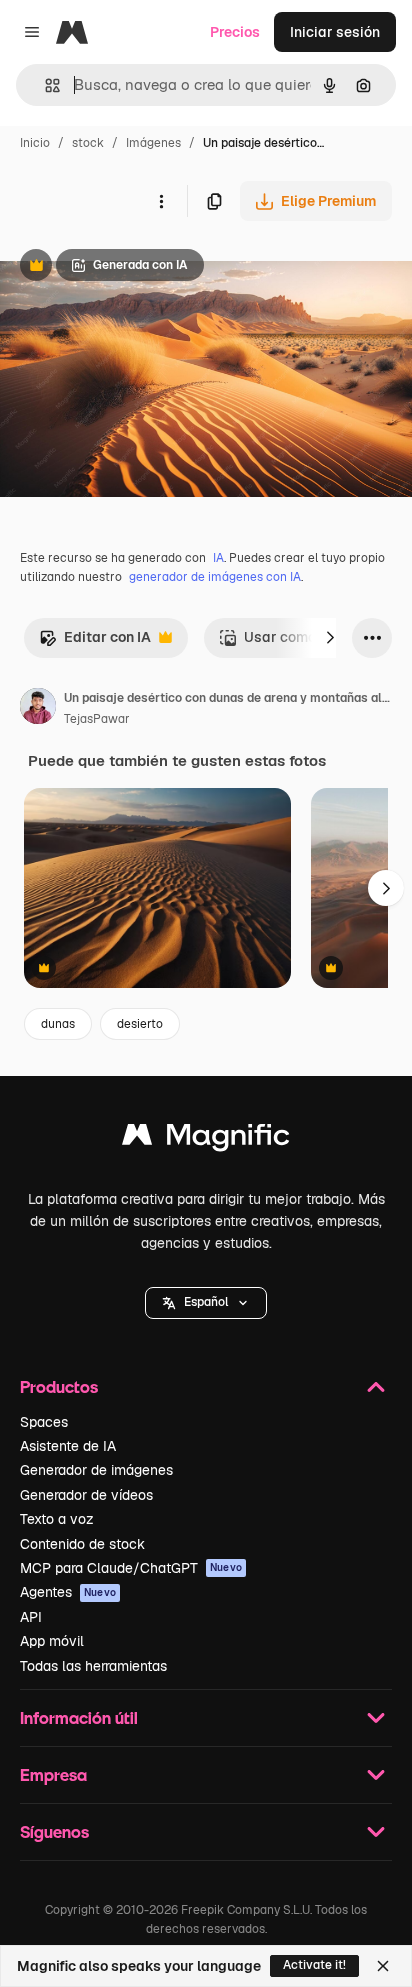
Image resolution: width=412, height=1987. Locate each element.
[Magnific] (206, 1139)
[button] (206, 1303)
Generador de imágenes (96, 1470)
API (31, 1617)
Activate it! (314, 1965)
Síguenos (54, 1831)
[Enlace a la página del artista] (38, 709)
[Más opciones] (161, 201)
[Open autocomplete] (44, 85)
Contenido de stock (82, 1544)
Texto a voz (57, 1519)
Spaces (44, 1422)
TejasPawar (97, 719)
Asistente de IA (68, 1446)
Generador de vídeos (86, 1495)
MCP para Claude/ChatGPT (131, 1568)
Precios (235, 32)
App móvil (52, 1641)
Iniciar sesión (335, 32)
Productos (59, 1386)
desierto (140, 1024)
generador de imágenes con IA (215, 577)
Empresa (53, 1774)
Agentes (68, 1592)
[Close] (383, 1966)
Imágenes (153, 143)
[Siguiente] (330, 638)
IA (218, 558)
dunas (58, 1024)
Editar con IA (95, 642)
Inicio (35, 143)
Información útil (79, 1717)
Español (206, 1302)
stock (88, 143)
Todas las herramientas (93, 1666)
